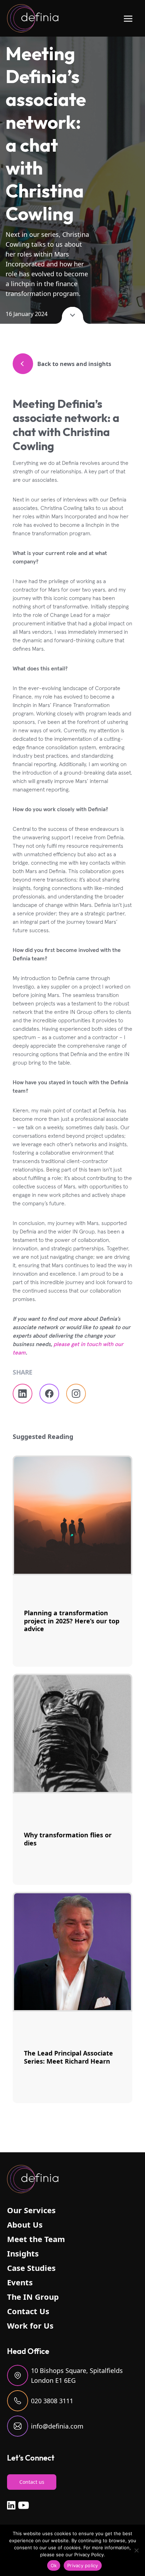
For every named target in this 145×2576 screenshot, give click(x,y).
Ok (54, 2565)
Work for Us (30, 2325)
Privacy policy (83, 2565)
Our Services (31, 2210)
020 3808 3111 (52, 2401)
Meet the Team (36, 2239)
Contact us (32, 2482)
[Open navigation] (128, 18)
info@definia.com (57, 2426)
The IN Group (33, 2297)
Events (20, 2282)
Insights (23, 2253)
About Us (25, 2224)
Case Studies (31, 2268)
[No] (136, 2550)
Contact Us (28, 2311)
